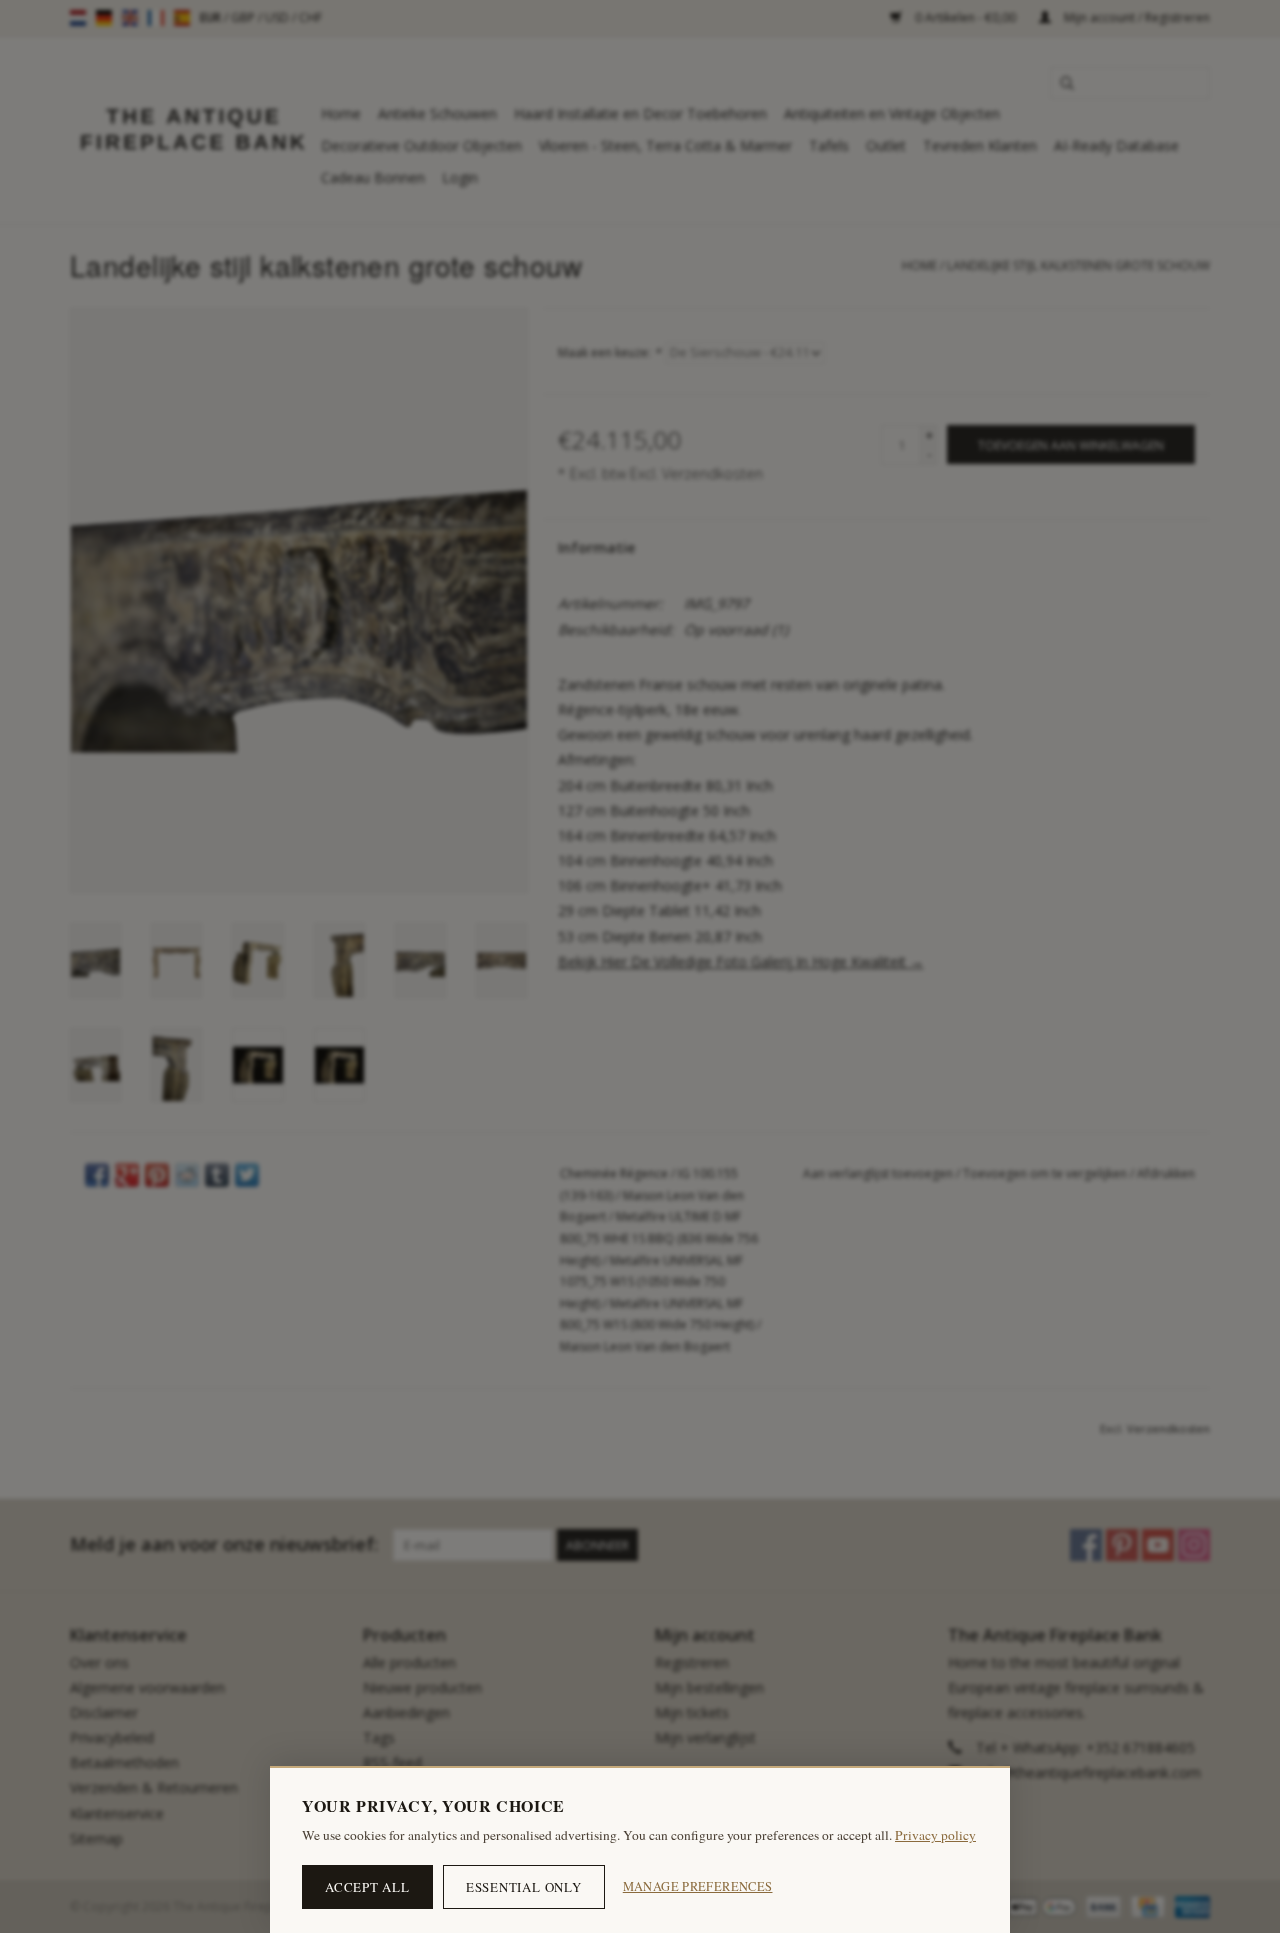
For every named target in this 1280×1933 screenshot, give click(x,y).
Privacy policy (935, 1835)
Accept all (367, 1887)
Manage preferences (698, 1886)
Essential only (524, 1887)
